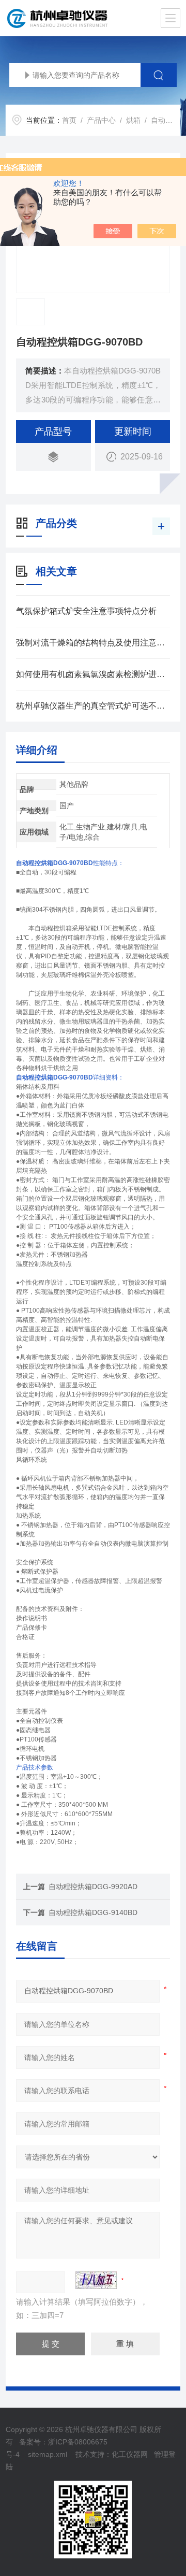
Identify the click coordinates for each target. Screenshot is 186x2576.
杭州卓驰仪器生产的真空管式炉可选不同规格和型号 (93, 706)
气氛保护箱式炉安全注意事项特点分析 (86, 611)
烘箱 (133, 120)
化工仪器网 (130, 2454)
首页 (69, 120)
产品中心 (101, 120)
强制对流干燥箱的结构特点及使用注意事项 (93, 643)
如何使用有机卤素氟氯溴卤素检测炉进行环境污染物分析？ (93, 674)
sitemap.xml (48, 2454)
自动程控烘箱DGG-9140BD (93, 1912)
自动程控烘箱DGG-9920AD (93, 1887)
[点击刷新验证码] (96, 2280)
